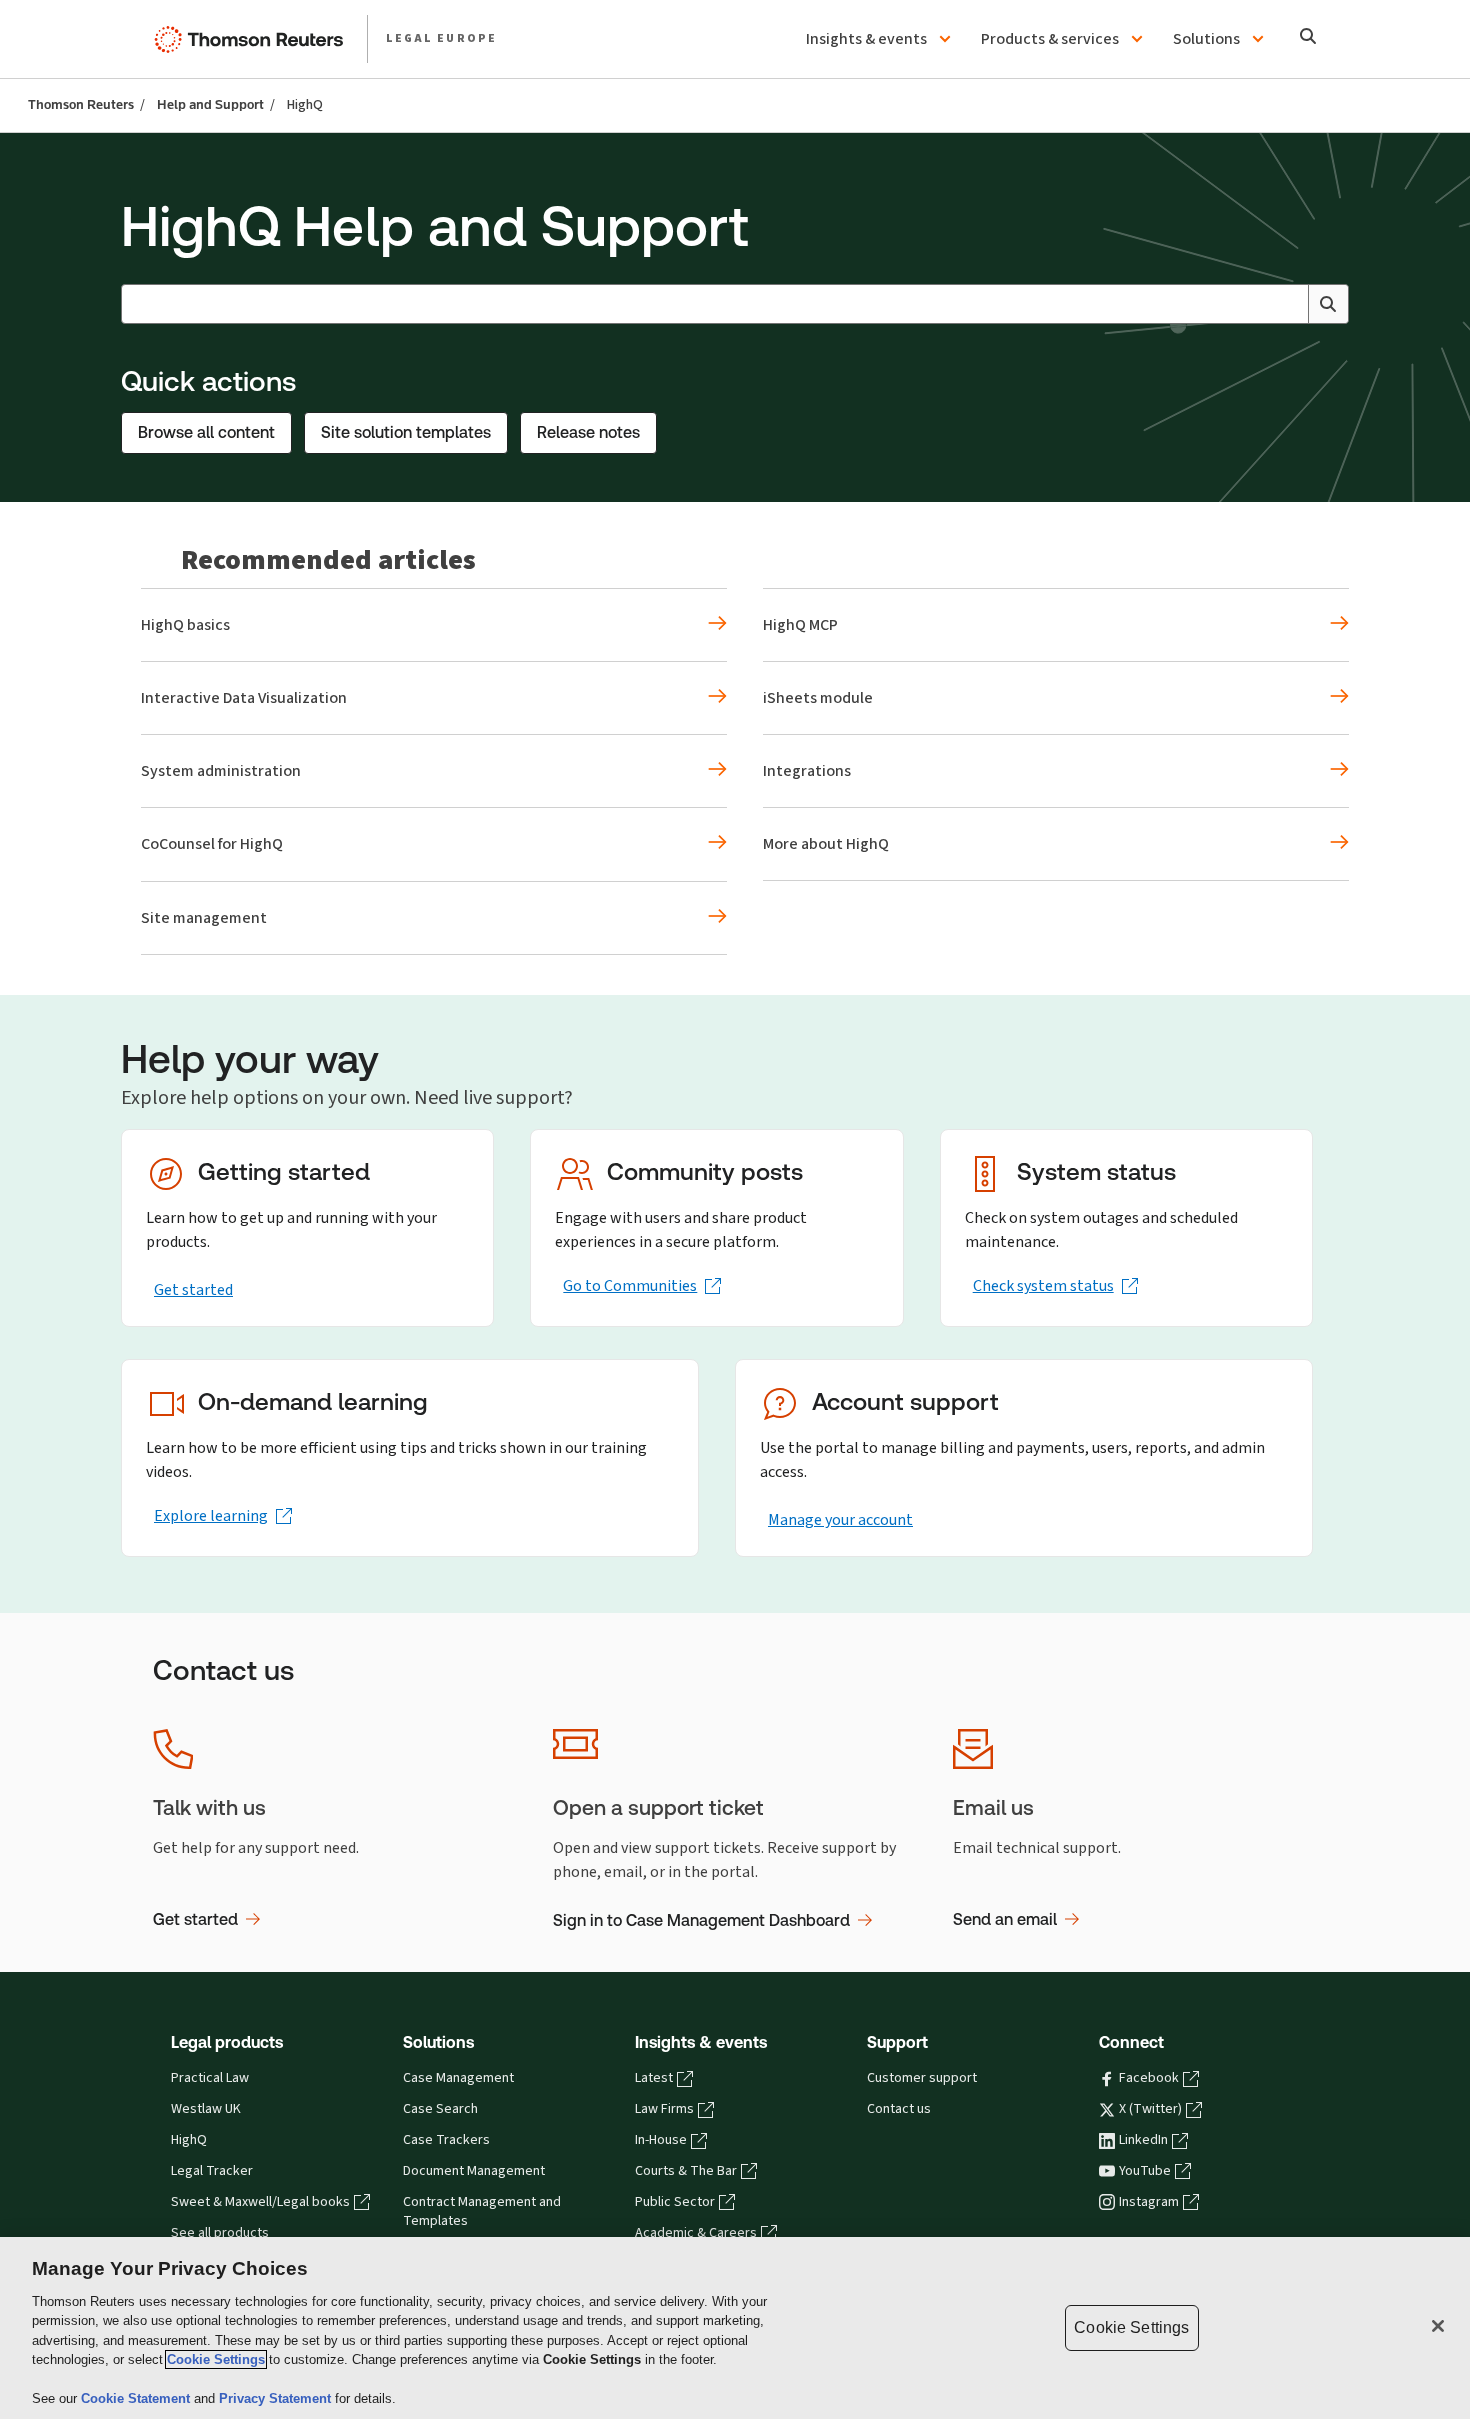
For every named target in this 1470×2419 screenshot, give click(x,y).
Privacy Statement (277, 2398)
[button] (881, 39)
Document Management (474, 2171)
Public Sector (675, 2202)
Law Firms (664, 2109)
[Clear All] (1289, 304)
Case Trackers (446, 2140)
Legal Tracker (212, 2171)
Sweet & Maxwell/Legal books (260, 2202)
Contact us (899, 2109)
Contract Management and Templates (482, 2211)
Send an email (1005, 1919)
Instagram (1149, 2202)
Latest (654, 2078)
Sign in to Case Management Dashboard (701, 1920)
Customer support (922, 2078)
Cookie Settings (216, 2359)
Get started (193, 1289)
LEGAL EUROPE (441, 38)
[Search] (1308, 38)
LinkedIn (1143, 2140)
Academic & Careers (696, 2233)
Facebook (1149, 2078)
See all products (220, 2233)
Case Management (458, 2078)
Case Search (440, 2109)
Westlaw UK (206, 2109)
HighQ (189, 2140)
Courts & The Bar (686, 2171)
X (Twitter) (1150, 2109)
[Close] (1438, 2326)
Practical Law (210, 2078)
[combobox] (735, 304)
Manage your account (840, 1519)
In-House (661, 2140)
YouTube (1145, 2171)
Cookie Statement (137, 2398)
